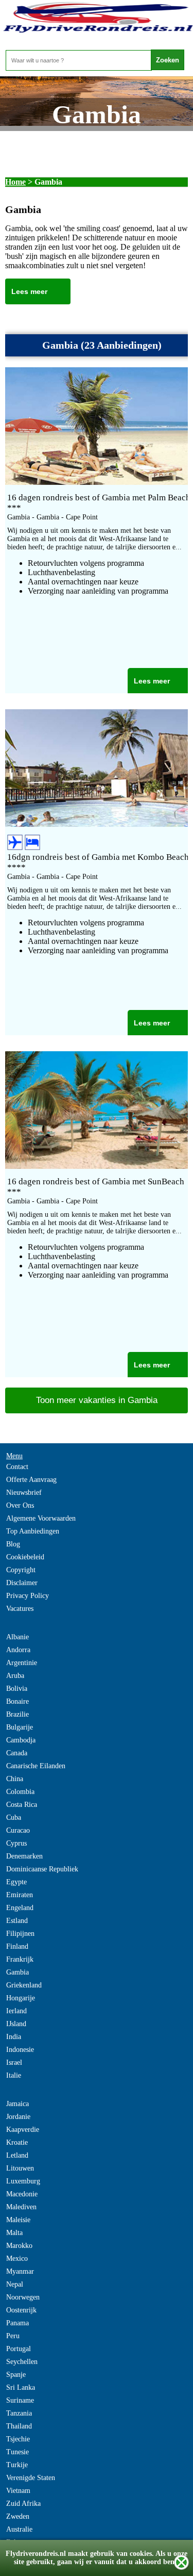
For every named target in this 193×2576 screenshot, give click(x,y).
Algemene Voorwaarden (41, 1518)
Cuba (14, 1817)
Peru (13, 2336)
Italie (14, 2075)
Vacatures (20, 1609)
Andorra (18, 1650)
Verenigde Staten (31, 2478)
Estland (17, 1921)
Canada (17, 1753)
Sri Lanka (21, 2387)
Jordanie (18, 2117)
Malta (14, 2233)
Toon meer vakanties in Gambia (97, 1400)
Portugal (19, 2349)
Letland (17, 2155)
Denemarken (24, 1856)
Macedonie (22, 2194)
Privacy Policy (28, 1596)
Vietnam (18, 2491)
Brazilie (17, 1714)
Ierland (16, 2011)
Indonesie (20, 2050)
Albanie (17, 1637)
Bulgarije (20, 1727)
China (15, 1779)
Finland (17, 1946)
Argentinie (22, 1663)
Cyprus (16, 1843)
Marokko (19, 2246)
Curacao (18, 1830)
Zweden (18, 2516)
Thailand (19, 2426)
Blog (13, 1544)
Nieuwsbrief (24, 1493)
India (14, 2037)
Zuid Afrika (23, 2504)
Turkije (17, 2465)
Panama (17, 2323)
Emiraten (20, 1895)
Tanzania (19, 2413)
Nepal (15, 2284)
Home (15, 182)
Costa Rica (22, 1805)
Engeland (20, 1908)
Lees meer (29, 291)
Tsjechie (18, 2439)
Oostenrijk (21, 2310)
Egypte (16, 1882)
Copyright (21, 1570)
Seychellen (22, 2362)
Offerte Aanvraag (31, 1480)
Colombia (20, 1792)
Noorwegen (23, 2297)
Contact (17, 1467)
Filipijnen (20, 1934)
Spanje (16, 2375)
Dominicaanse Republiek (42, 1869)
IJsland (16, 2024)
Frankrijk (20, 1959)
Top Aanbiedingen (33, 1531)
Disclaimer (22, 1583)
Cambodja (21, 1740)
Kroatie (17, 2142)
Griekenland (24, 1985)
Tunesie (17, 2452)
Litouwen (20, 2168)
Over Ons (20, 1505)
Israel (14, 2063)
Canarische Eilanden (36, 1766)
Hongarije (21, 1998)
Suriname (20, 2400)
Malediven (21, 2207)
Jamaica (17, 2104)
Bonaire (17, 1701)
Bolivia (17, 1689)
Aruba (15, 1676)
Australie (19, 2529)
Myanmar (20, 2271)
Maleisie (18, 2220)
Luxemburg (23, 2181)
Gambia (17, 1972)
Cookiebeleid (25, 1557)
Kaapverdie (23, 2130)
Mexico (17, 2259)
